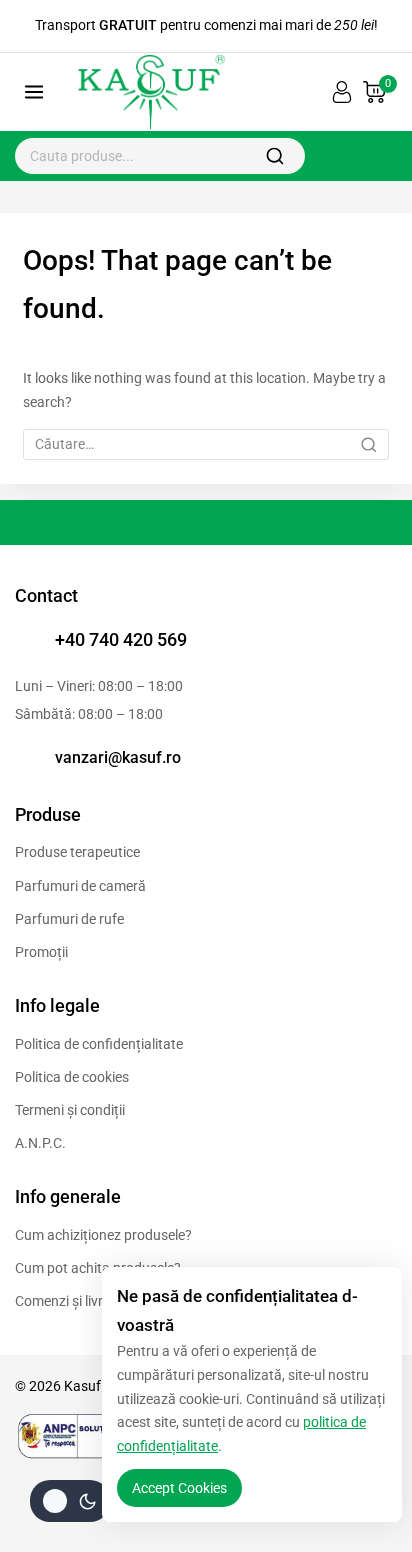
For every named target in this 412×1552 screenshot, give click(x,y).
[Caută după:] (206, 444)
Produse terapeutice (77, 852)
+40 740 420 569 (121, 639)
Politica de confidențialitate (99, 1044)
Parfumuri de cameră (80, 886)
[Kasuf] (149, 92)
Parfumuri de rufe (69, 919)
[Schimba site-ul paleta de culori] (70, 1501)
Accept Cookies (179, 1488)
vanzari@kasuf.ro (118, 757)
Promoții (41, 952)
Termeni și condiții (70, 1110)
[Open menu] (34, 92)
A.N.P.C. (40, 1143)
